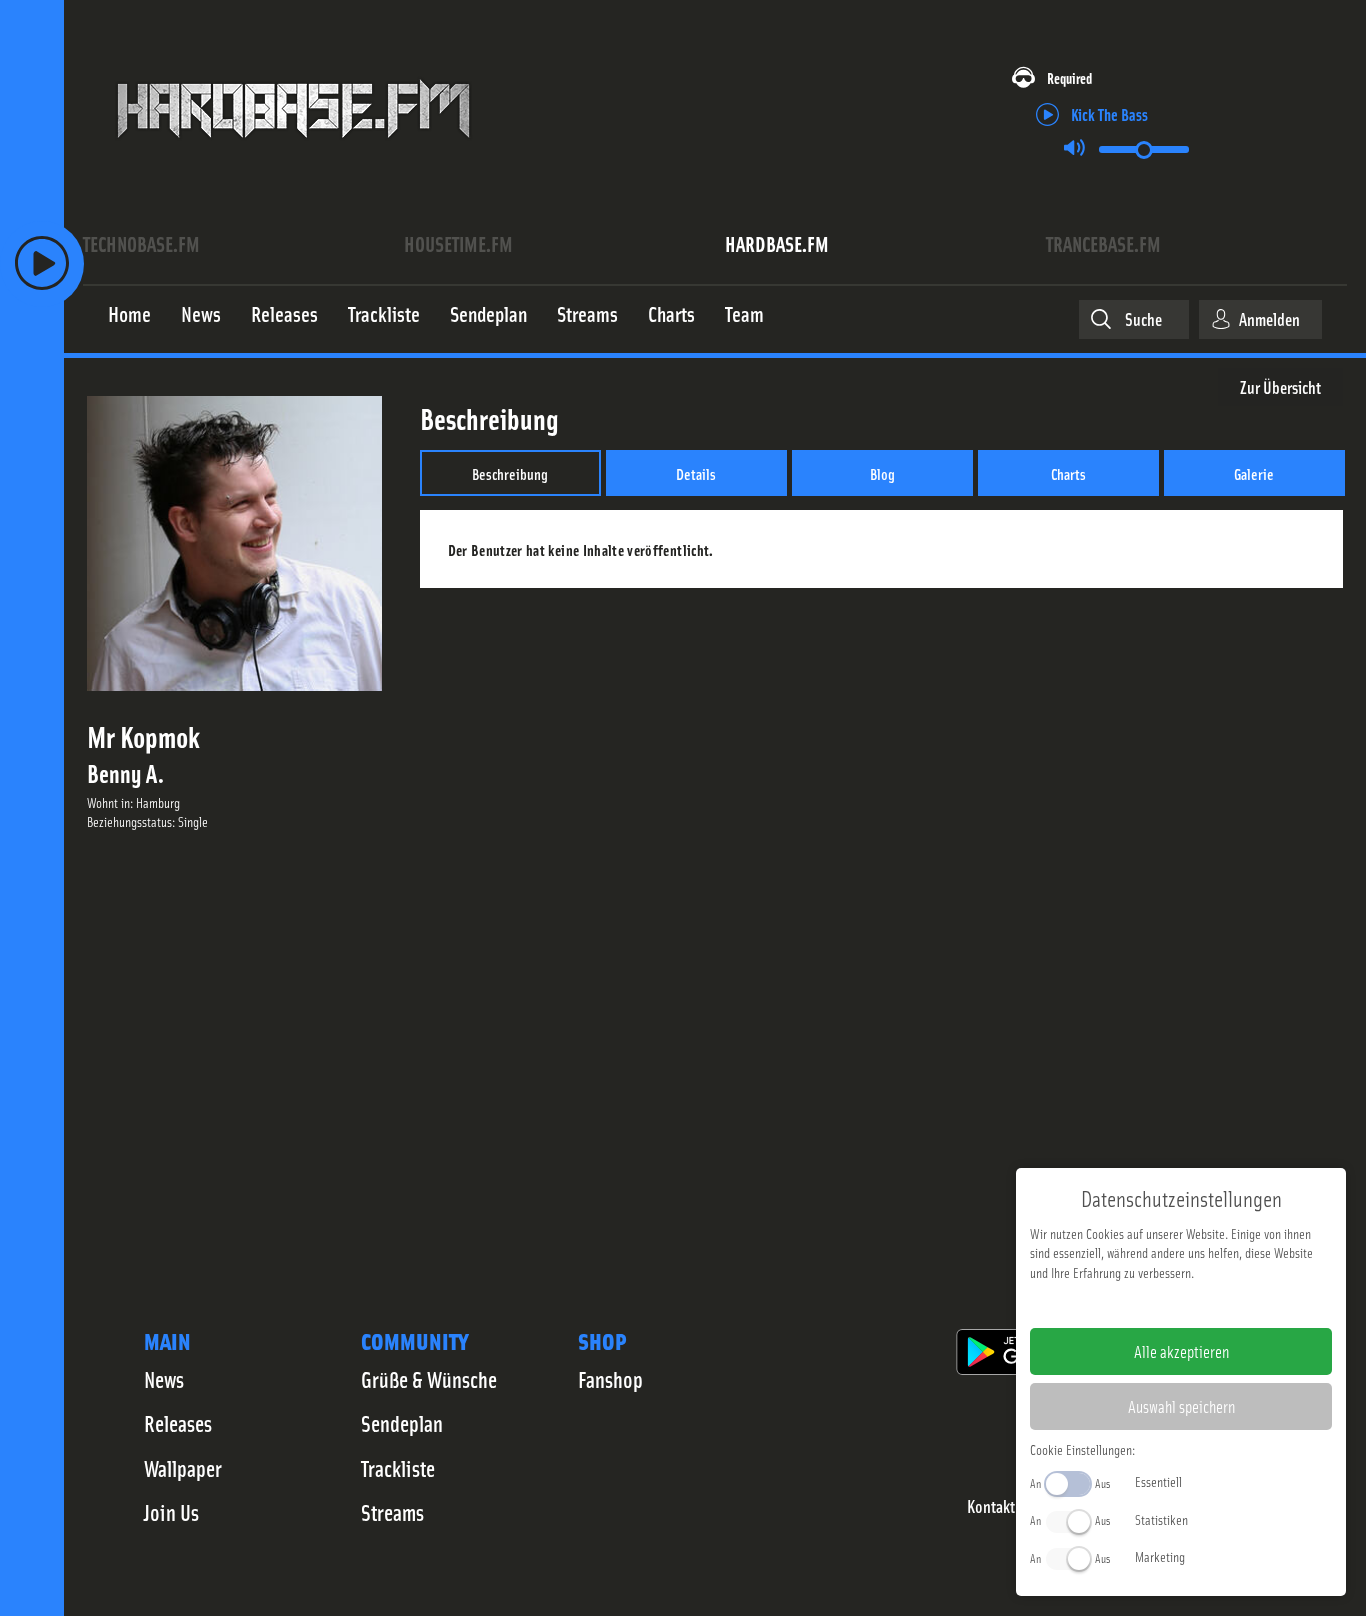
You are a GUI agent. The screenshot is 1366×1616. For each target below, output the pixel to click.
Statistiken (1161, 1519)
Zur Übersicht (1280, 386)
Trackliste (398, 1468)
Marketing (1160, 1556)
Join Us (171, 1512)
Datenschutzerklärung (1215, 1304)
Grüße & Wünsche (429, 1379)
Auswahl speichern (1181, 1406)
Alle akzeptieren (1181, 1351)
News (164, 1379)
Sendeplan (402, 1423)
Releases (178, 1423)
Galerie (1254, 473)
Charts (1068, 473)
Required (1069, 77)
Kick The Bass (1109, 113)
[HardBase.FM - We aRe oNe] (293, 153)
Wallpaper (183, 1468)
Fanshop (610, 1379)
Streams (392, 1512)
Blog (882, 473)
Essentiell (1158, 1481)
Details (696, 473)
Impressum (1119, 1304)
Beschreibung (510, 473)
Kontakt (991, 1506)
